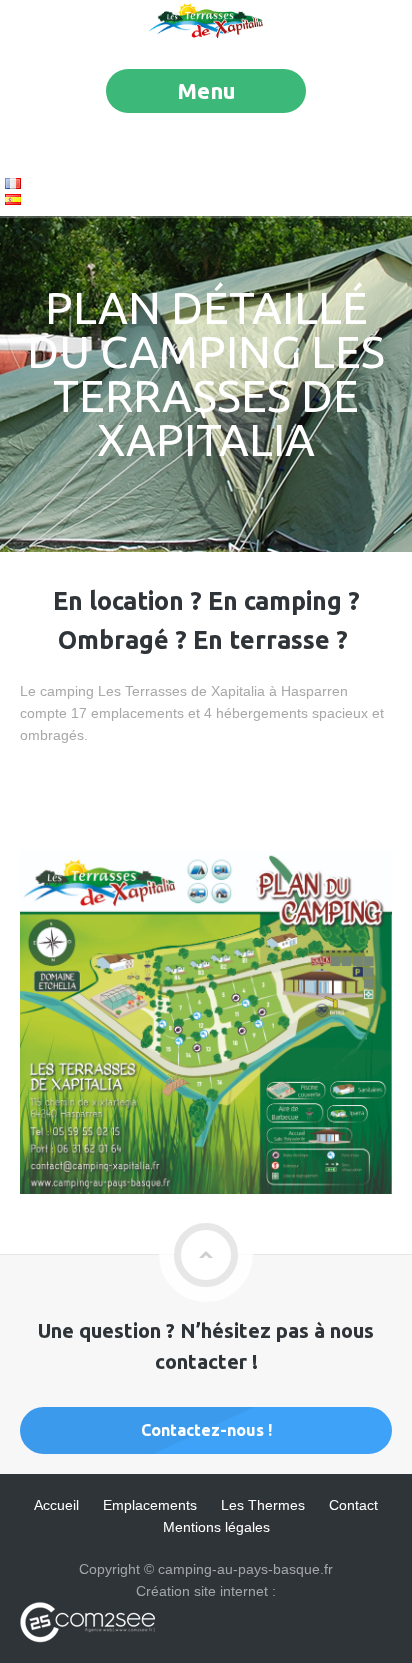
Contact (353, 1505)
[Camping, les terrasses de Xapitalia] (206, 35)
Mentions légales (216, 1527)
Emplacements (150, 1505)
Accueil (56, 1505)
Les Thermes (263, 1505)
